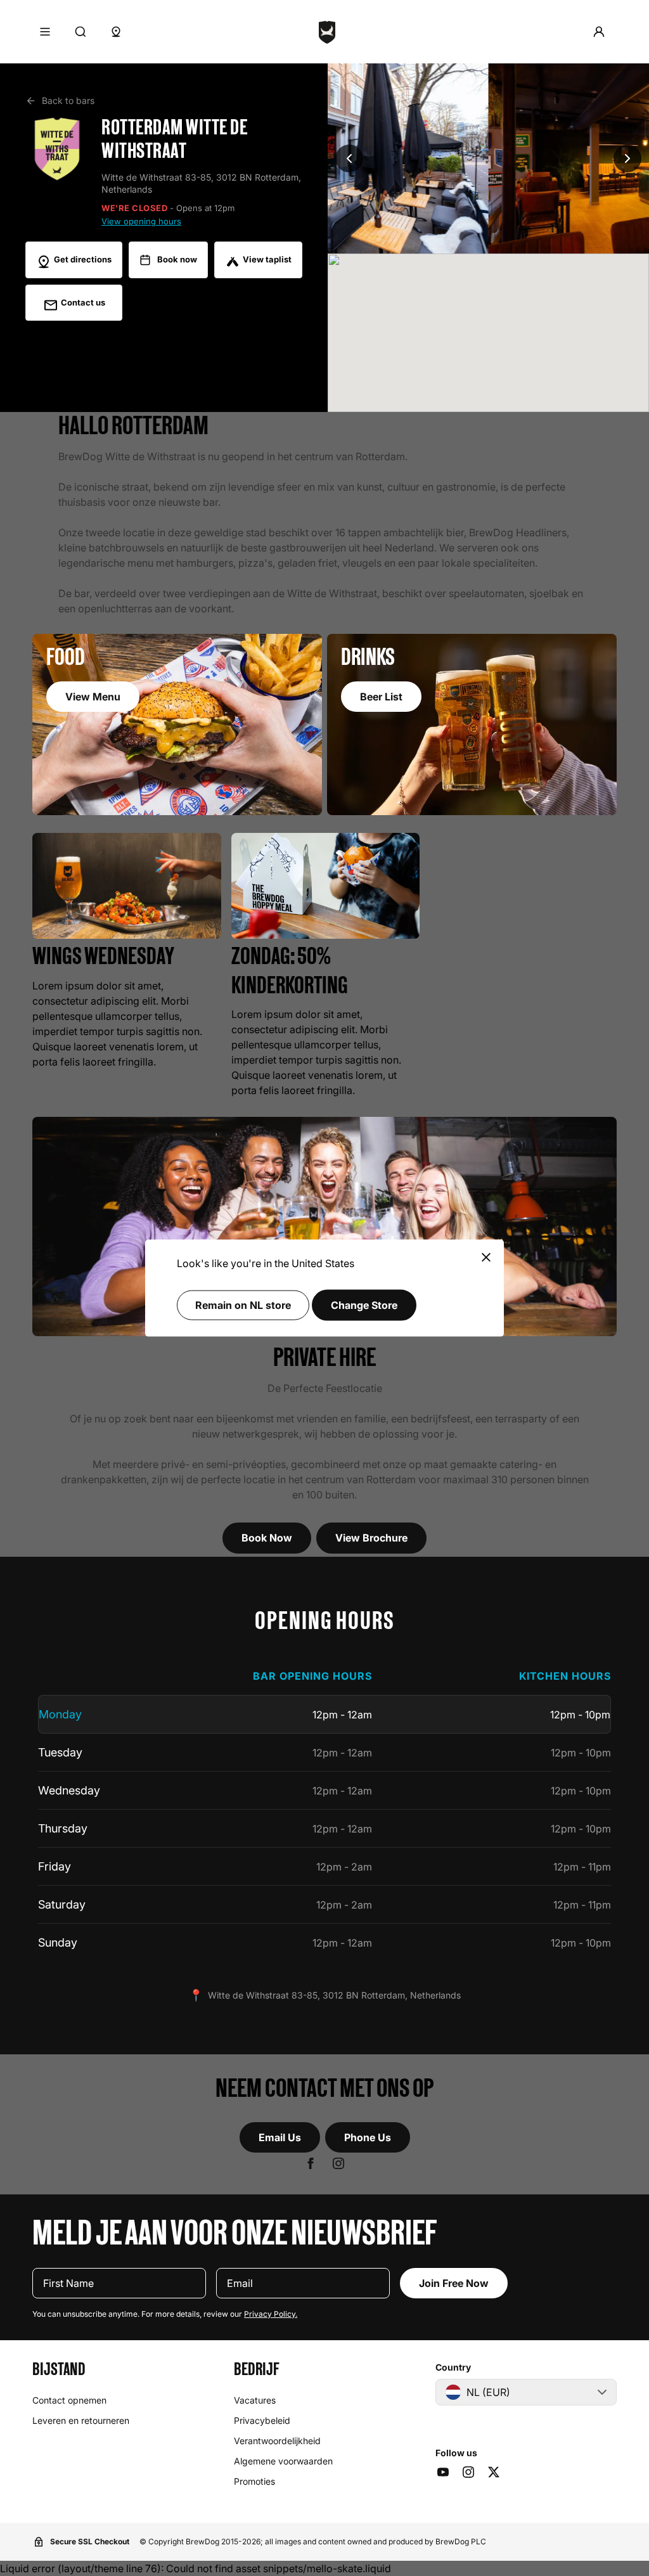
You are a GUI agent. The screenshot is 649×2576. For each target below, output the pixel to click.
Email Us (280, 2137)
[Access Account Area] (599, 32)
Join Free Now (454, 2283)
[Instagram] (338, 2163)
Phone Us (368, 2137)
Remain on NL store (243, 1305)
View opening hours (141, 222)
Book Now (267, 1538)
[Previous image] (349, 158)
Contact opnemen (69, 2400)
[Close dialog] (486, 1259)
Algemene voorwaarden (283, 2461)
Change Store (364, 1305)
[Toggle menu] (45, 32)
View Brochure (371, 1538)
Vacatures (255, 2400)
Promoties (254, 2481)
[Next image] (627, 158)
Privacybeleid (262, 2420)
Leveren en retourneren (81, 2420)
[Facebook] (311, 2163)
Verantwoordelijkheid (277, 2441)
